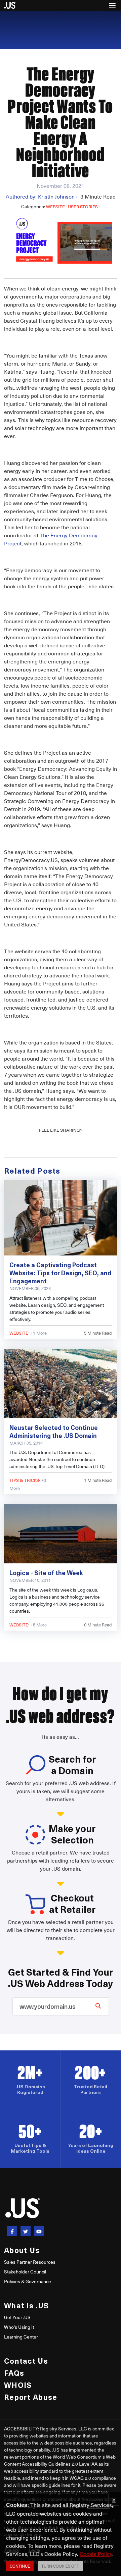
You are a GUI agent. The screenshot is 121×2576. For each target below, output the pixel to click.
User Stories (83, 206)
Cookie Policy (96, 2554)
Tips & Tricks (24, 1480)
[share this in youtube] (39, 2231)
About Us (22, 2250)
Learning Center (21, 2337)
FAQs (14, 2373)
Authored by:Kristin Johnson (42, 196)
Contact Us (26, 2360)
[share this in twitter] (26, 2231)
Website (55, 206)
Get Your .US (17, 2317)
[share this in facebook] (12, 2231)
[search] (98, 2005)
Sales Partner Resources (30, 2262)
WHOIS (18, 2385)
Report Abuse (31, 2397)
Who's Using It (19, 2327)
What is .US (26, 2305)
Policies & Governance (28, 2281)
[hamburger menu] (112, 5)
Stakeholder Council (25, 2272)
